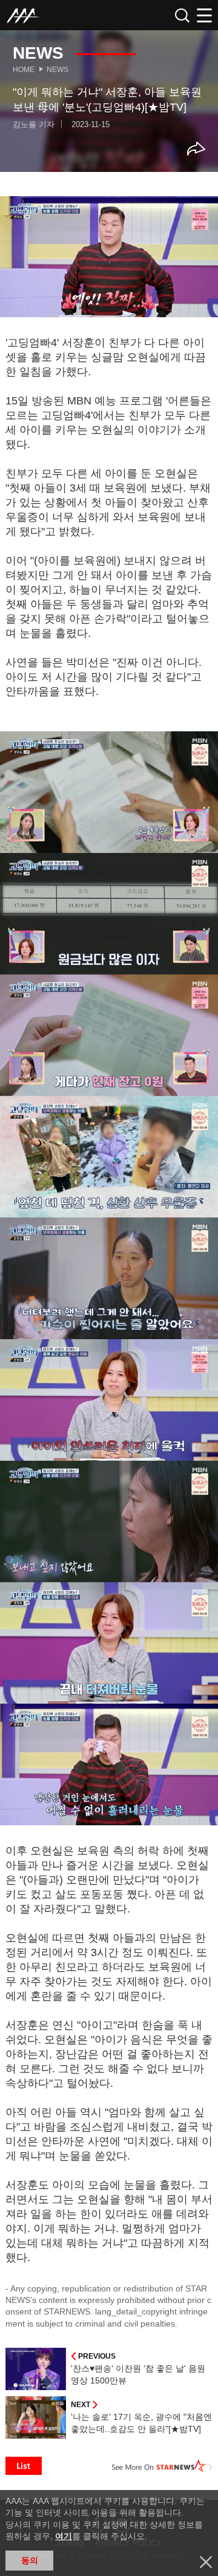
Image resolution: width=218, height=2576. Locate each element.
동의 (30, 2560)
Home (24, 70)
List (24, 2466)
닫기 (206, 2562)
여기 (64, 2536)
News (58, 70)
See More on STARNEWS (162, 2466)
